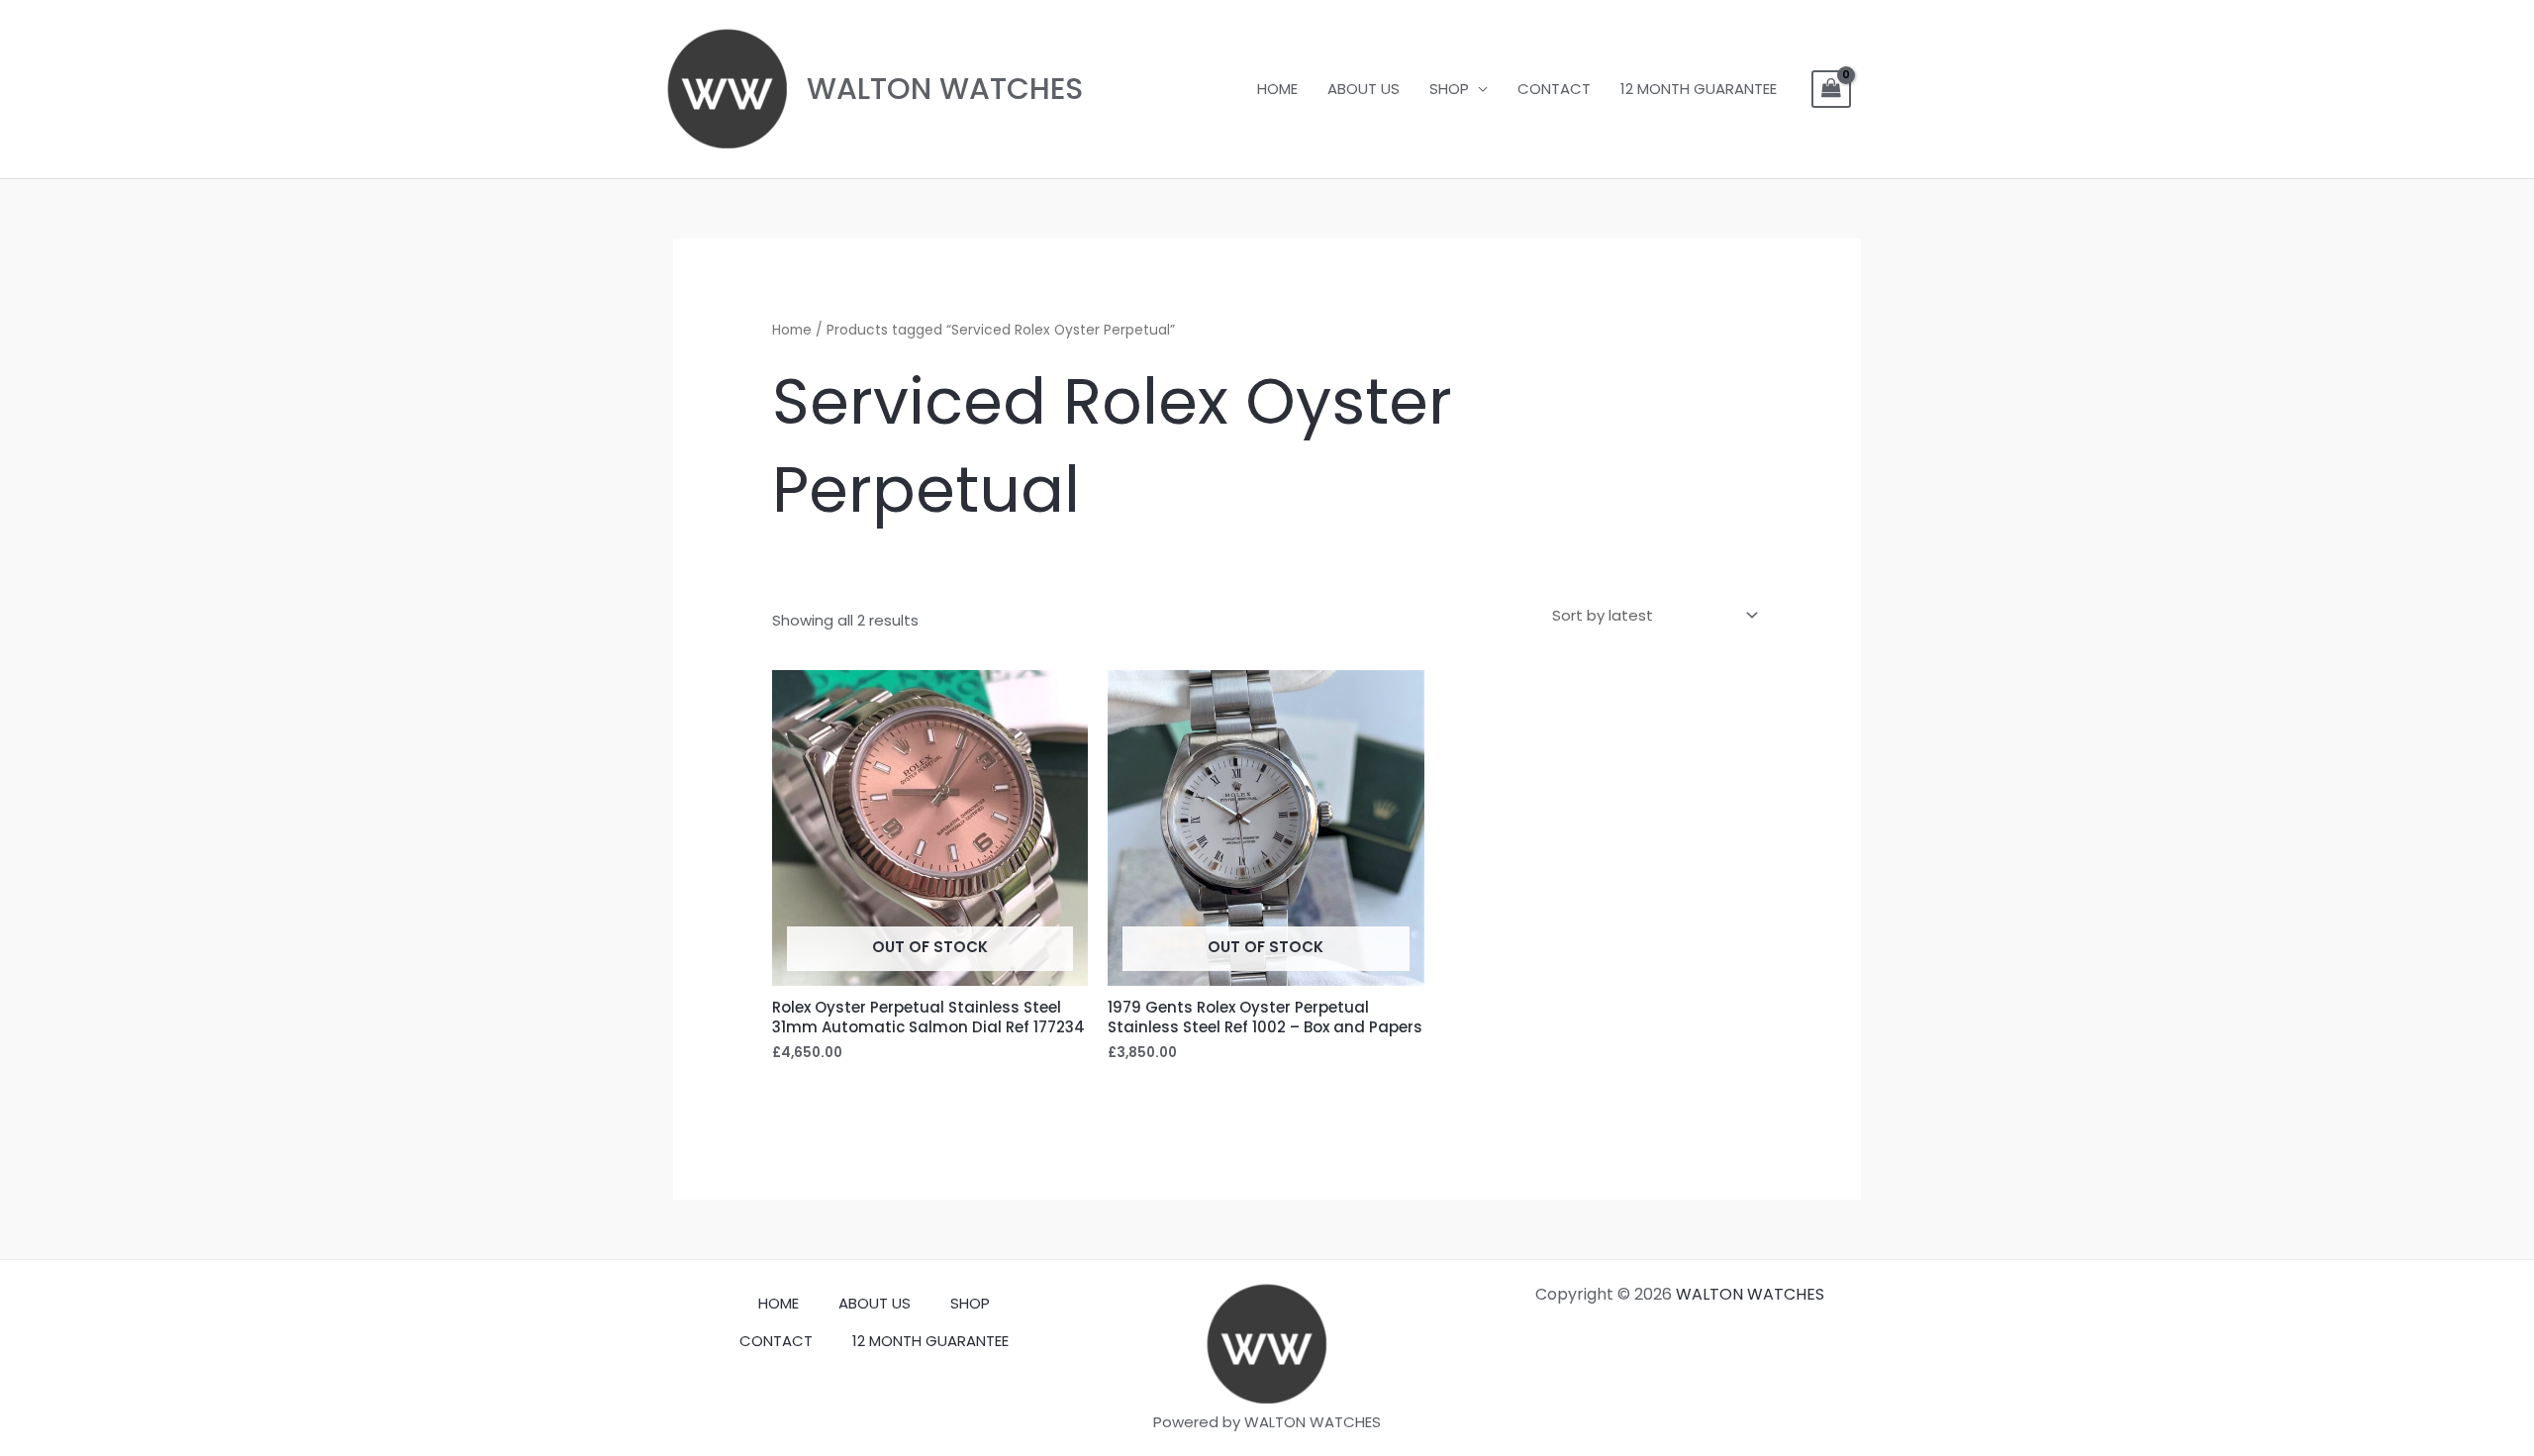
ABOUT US (1364, 89)
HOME (1277, 89)
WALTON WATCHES (945, 89)
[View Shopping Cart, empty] (1831, 89)
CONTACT (1554, 89)
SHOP (1449, 89)
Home (792, 330)
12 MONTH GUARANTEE (1699, 89)
